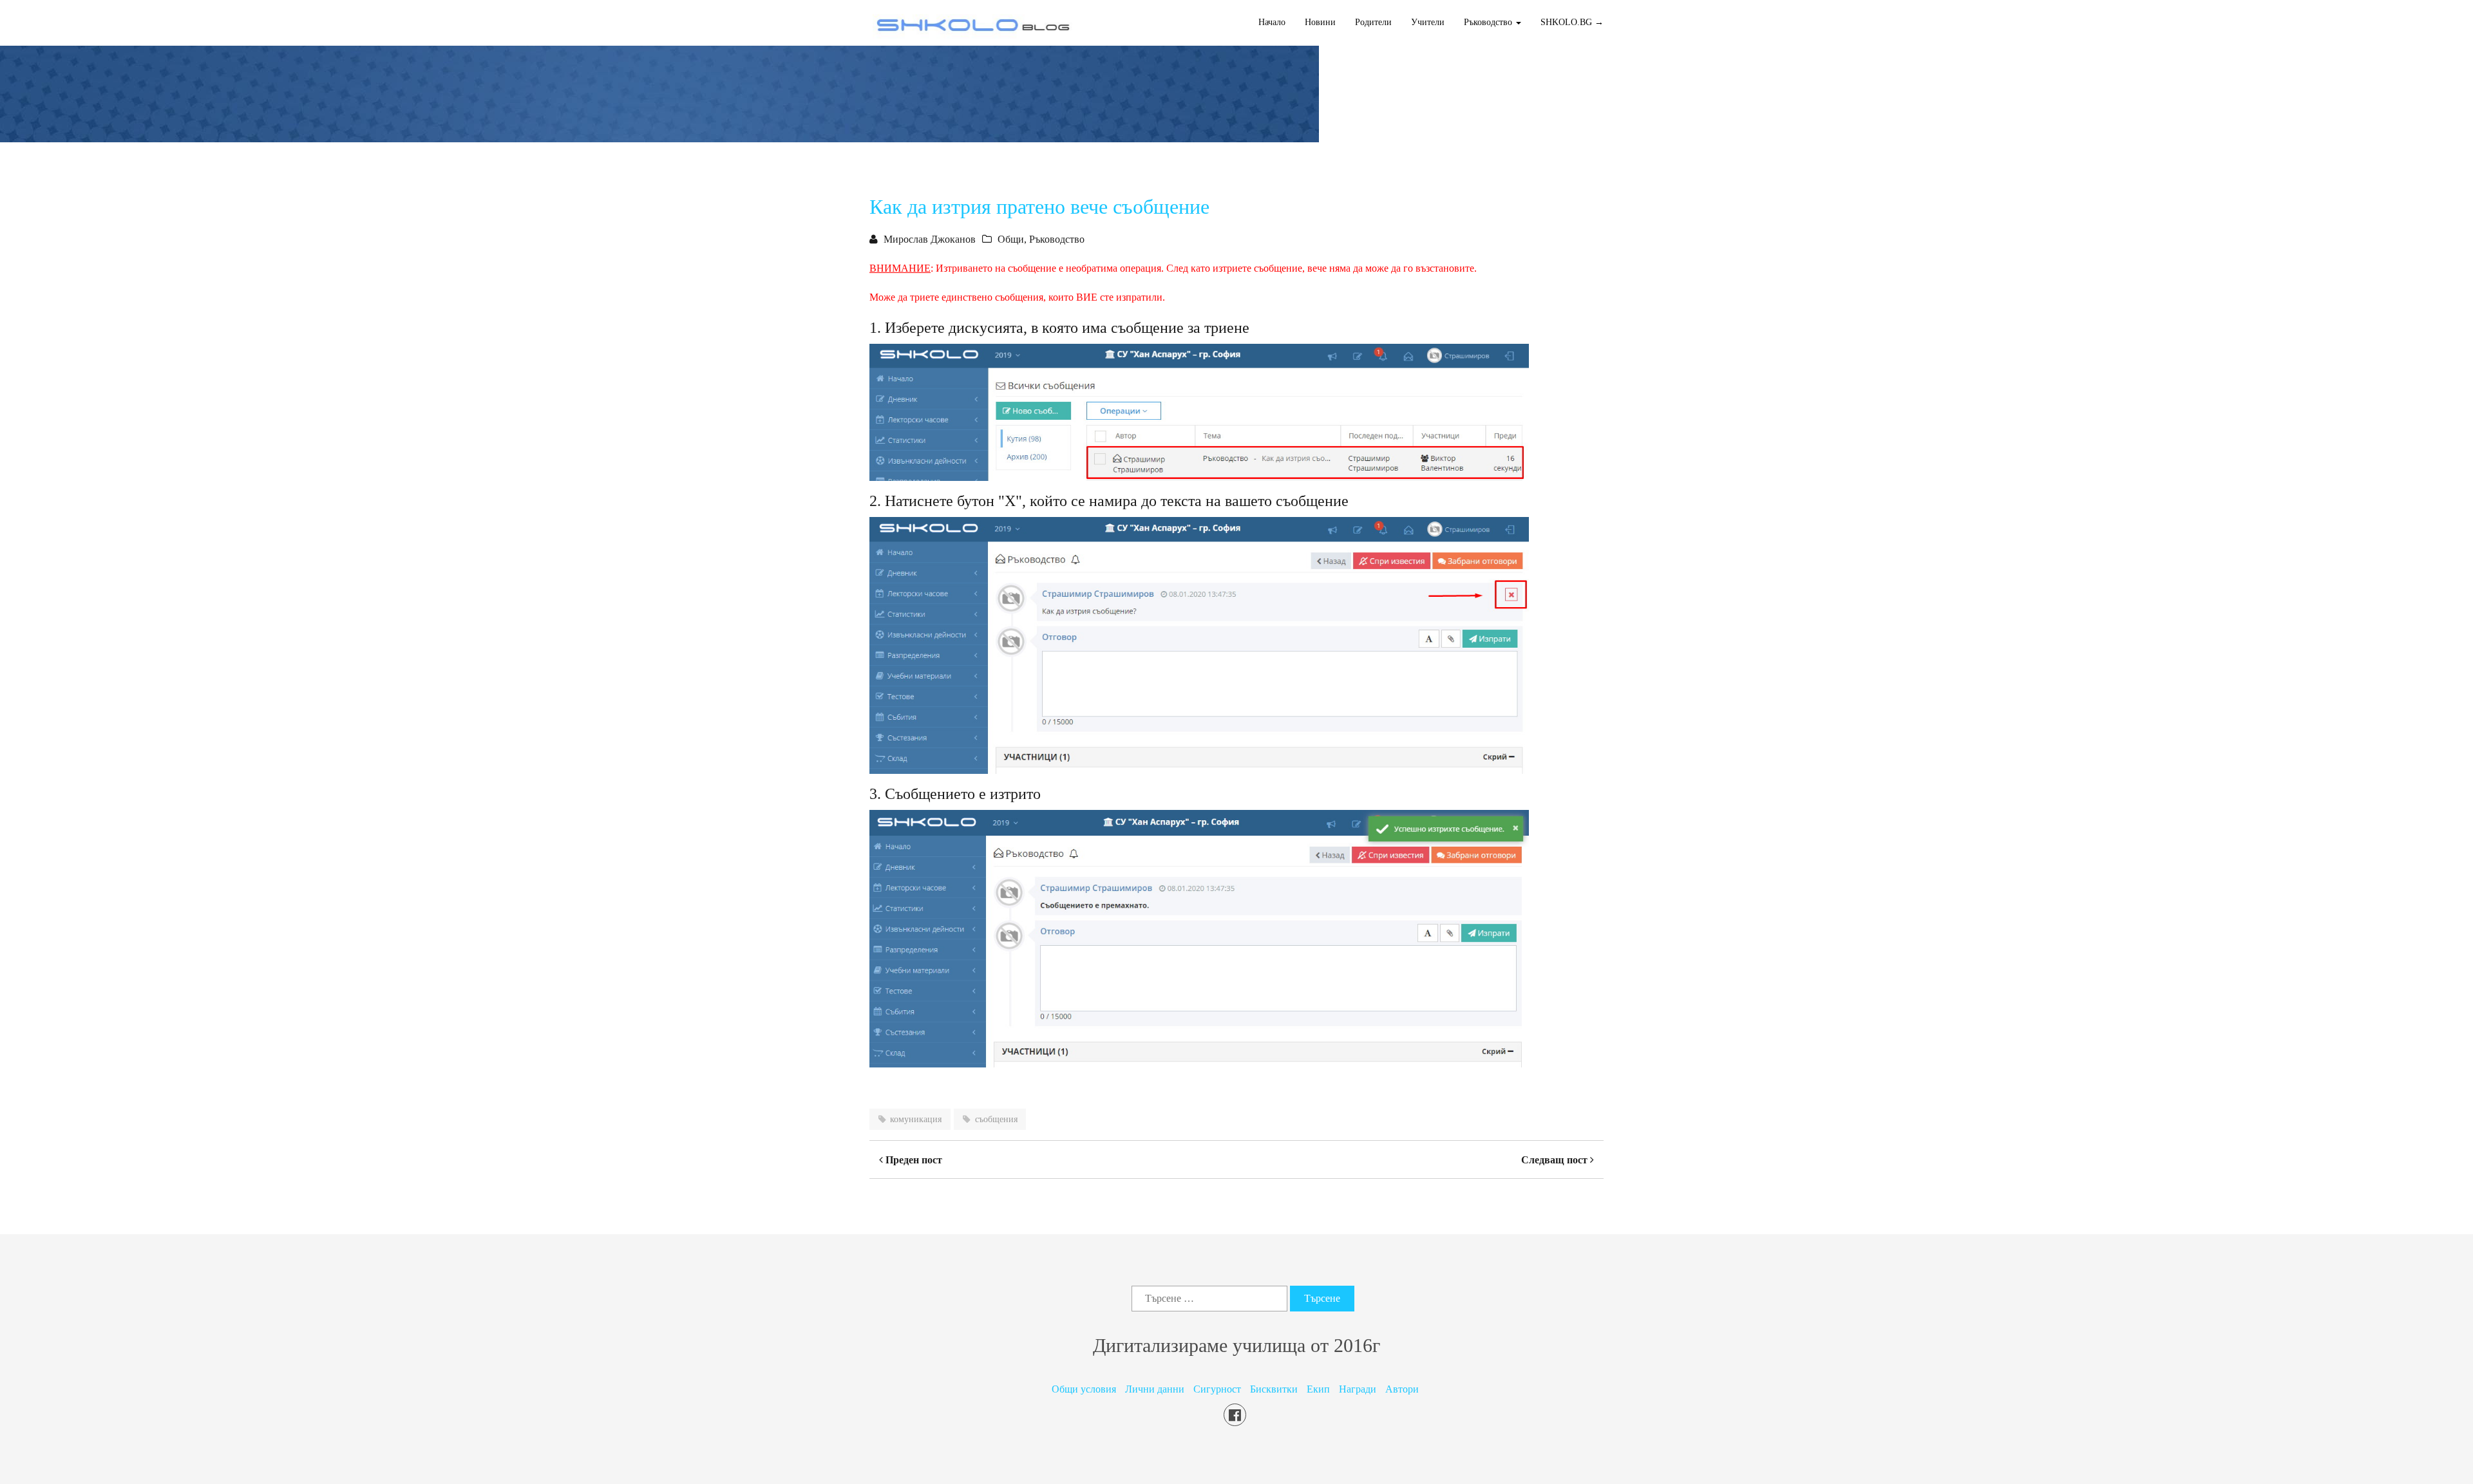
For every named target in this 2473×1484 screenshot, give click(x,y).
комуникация (916, 1119)
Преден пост (913, 1160)
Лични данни (1155, 1389)
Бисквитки (1274, 1389)
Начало (1272, 22)
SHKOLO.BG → (1572, 22)
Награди (1358, 1389)
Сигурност (1217, 1389)
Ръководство (1057, 239)
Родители (1373, 22)
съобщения (996, 1119)
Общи (1011, 239)
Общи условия (1084, 1389)
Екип (1318, 1389)
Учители (1428, 22)
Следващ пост (1556, 1160)
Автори (1402, 1389)
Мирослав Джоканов (930, 239)
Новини (1320, 22)
